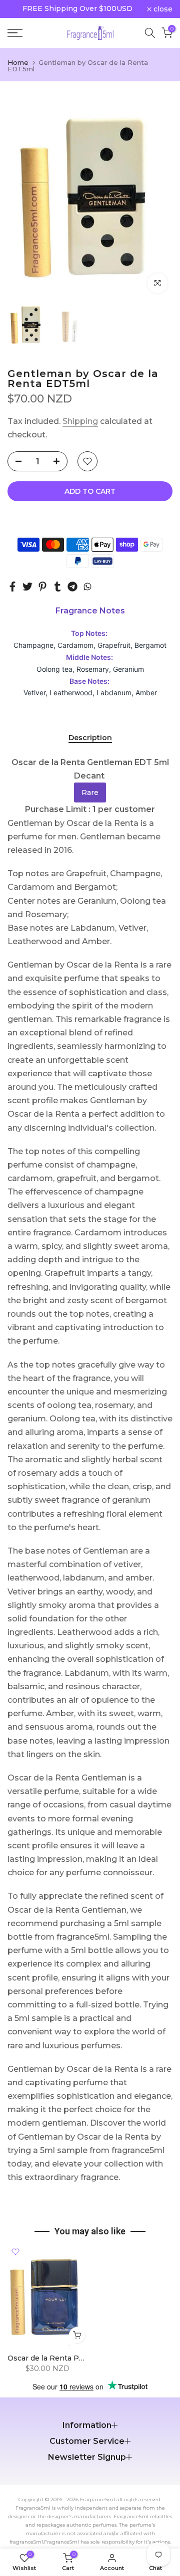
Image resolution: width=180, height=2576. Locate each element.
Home (18, 63)
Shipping (80, 421)
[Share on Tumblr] (57, 587)
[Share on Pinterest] (42, 587)
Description (90, 738)
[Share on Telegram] (72, 587)
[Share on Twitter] (27, 587)
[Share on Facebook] (12, 587)
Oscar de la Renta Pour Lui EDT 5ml (72, 2359)
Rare (90, 793)
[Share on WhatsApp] (87, 587)
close (162, 9)
